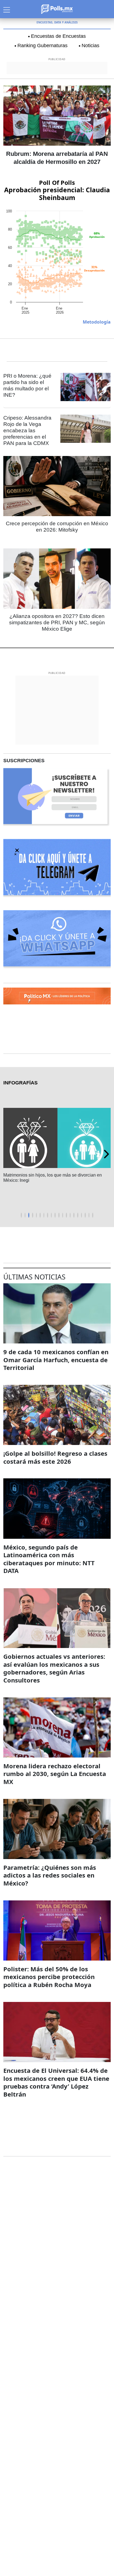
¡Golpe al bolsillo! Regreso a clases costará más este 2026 (55, 1457)
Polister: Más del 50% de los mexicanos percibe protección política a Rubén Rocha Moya (49, 1977)
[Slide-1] (25, 1215)
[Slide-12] (66, 1215)
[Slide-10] (59, 1215)
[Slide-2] (29, 1215)
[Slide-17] (85, 1215)
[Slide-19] (93, 1215)
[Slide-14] (74, 1215)
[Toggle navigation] (7, 9)
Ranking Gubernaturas (42, 46)
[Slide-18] (89, 1215)
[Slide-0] (21, 1215)
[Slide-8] (51, 1215)
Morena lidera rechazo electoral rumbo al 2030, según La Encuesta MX (55, 1774)
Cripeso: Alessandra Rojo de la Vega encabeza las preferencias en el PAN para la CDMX (27, 430)
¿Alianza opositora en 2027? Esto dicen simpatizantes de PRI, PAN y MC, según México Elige (57, 622)
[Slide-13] (70, 1215)
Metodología (97, 322)
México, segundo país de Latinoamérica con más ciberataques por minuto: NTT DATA (49, 1559)
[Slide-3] (33, 1215)
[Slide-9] (55, 1215)
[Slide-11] (63, 1215)
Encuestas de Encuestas (58, 36)
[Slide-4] (37, 1215)
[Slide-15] (78, 1215)
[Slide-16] (82, 1215)
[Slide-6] (44, 1215)
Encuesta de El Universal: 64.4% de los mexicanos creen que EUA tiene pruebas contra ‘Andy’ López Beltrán (56, 2082)
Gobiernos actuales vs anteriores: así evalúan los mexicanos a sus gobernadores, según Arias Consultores (54, 1668)
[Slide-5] (40, 1215)
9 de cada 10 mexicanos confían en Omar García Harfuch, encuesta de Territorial (56, 1360)
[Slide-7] (48, 1215)
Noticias (90, 46)
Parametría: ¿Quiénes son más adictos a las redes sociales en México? (50, 1875)
